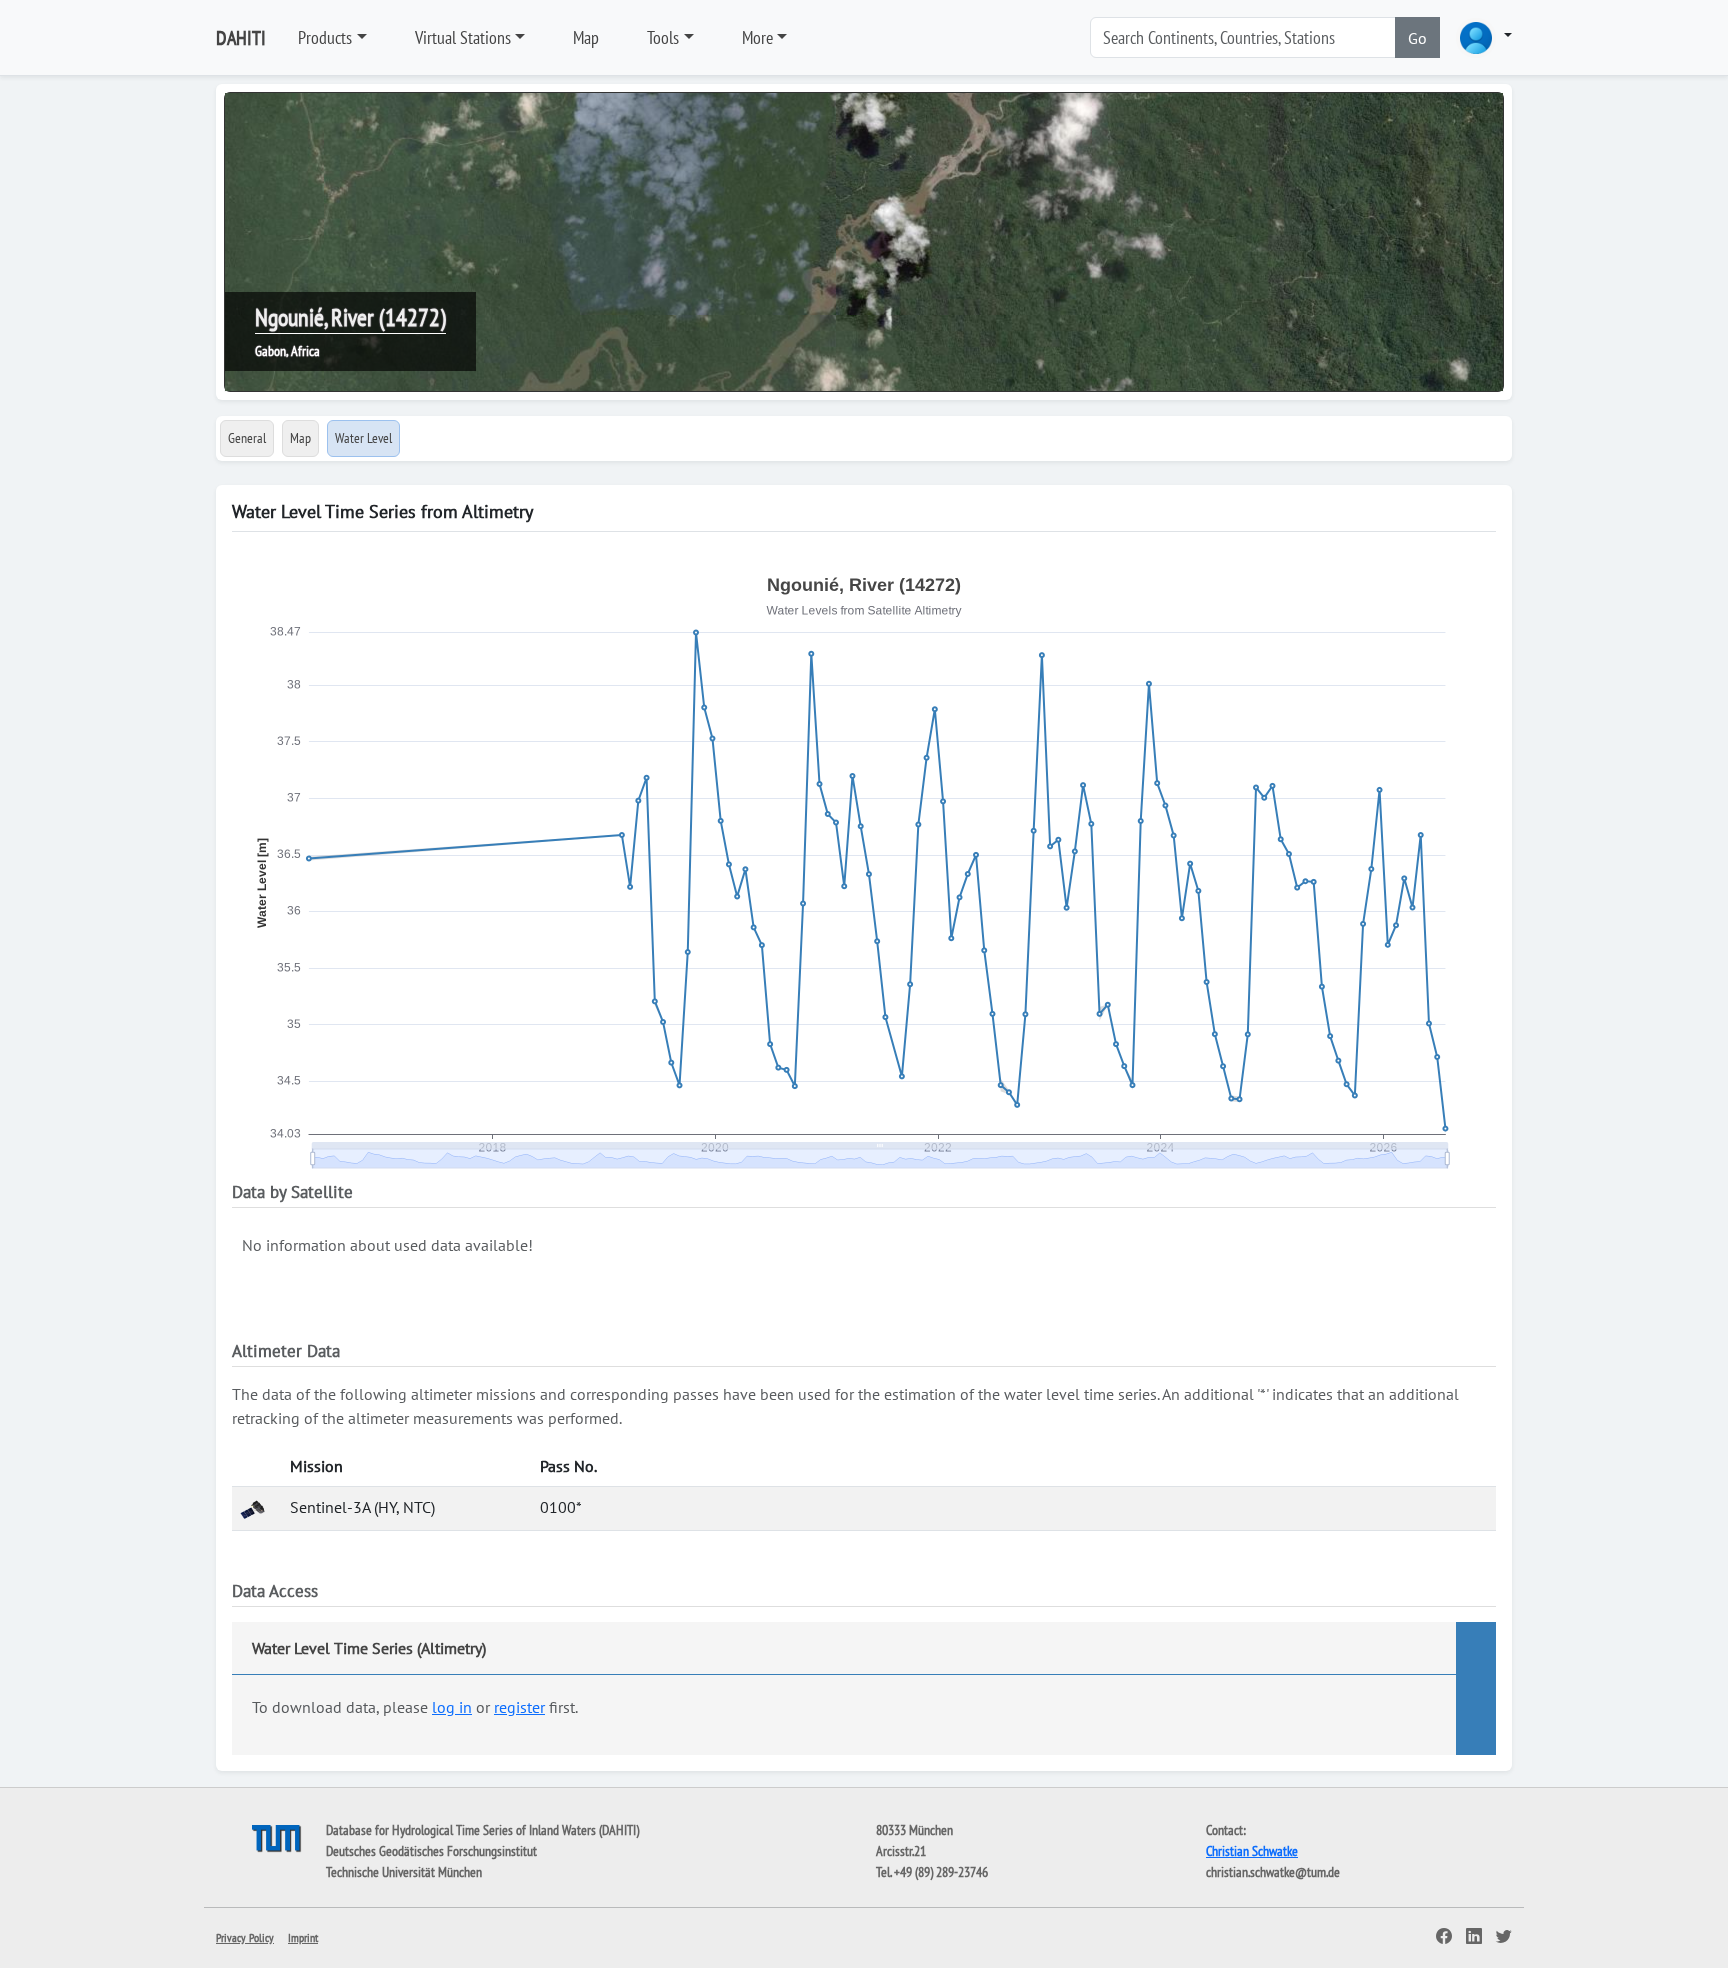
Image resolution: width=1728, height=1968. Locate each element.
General (247, 438)
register (519, 1707)
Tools (663, 37)
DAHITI (241, 38)
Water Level (363, 438)
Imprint (303, 1937)
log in (452, 1707)
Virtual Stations (463, 37)
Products (325, 37)
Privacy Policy (245, 1937)
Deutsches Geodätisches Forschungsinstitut (431, 1851)
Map (586, 37)
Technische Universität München (404, 1872)
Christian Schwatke (1252, 1851)
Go (1417, 38)
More (757, 37)
